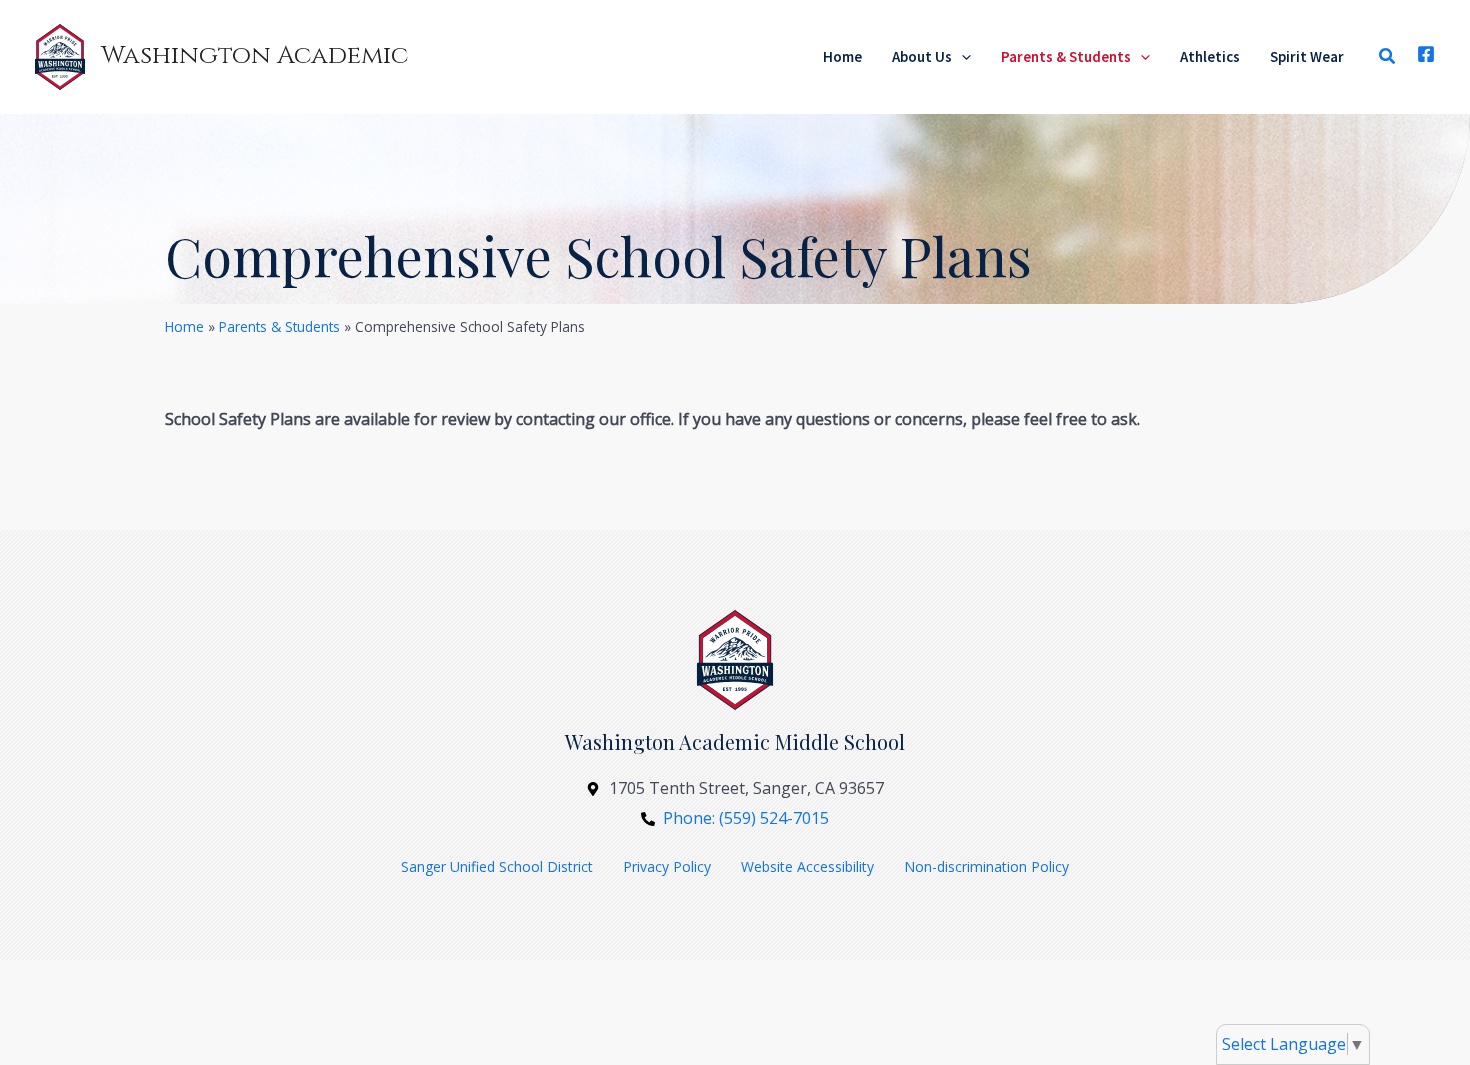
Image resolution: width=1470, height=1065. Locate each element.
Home (184, 326)
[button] (961, 57)
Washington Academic (254, 55)
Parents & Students (279, 326)
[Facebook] (1426, 54)
